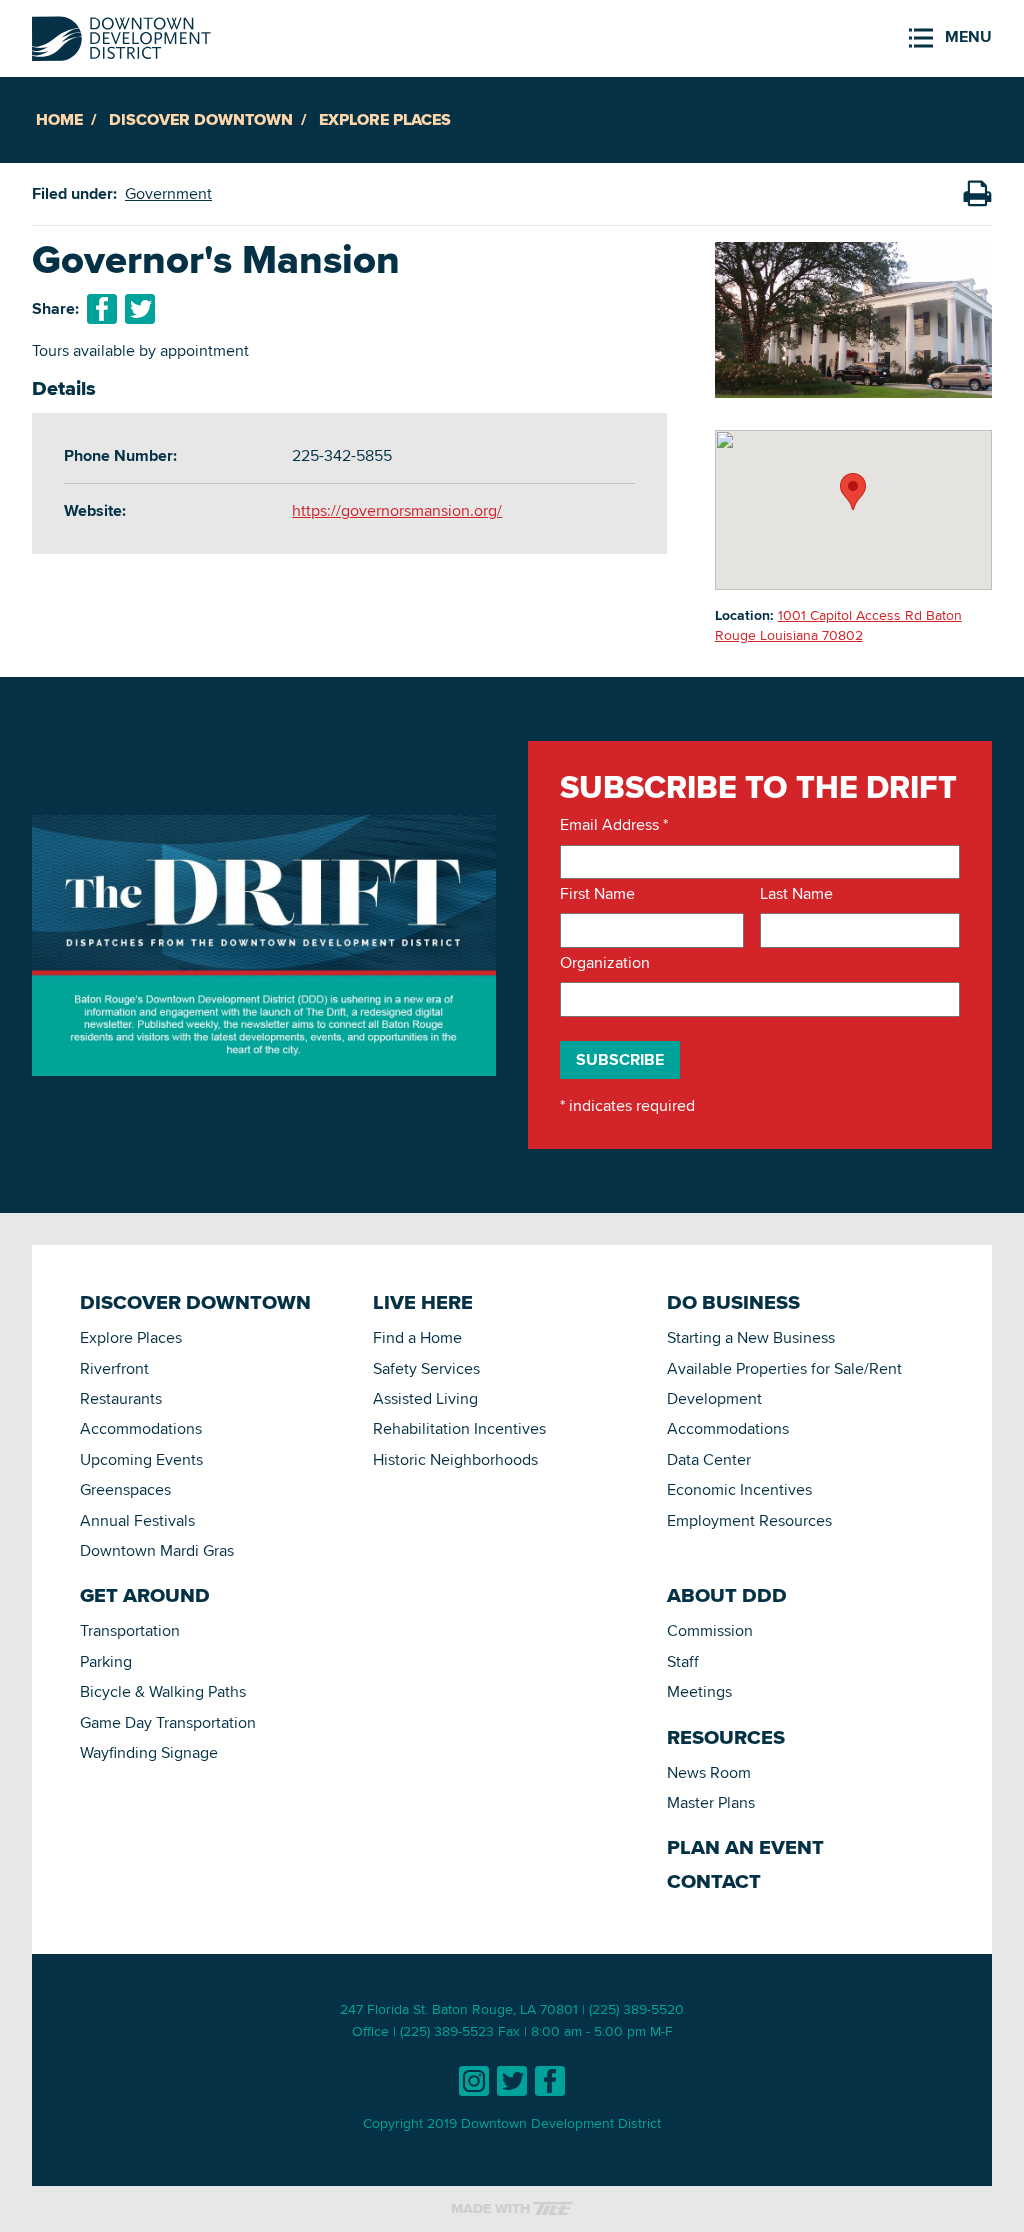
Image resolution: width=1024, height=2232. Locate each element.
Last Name (796, 894)
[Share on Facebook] (102, 309)
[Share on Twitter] (140, 309)
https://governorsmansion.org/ (397, 510)
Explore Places (385, 119)
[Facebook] (550, 2081)
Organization (605, 963)
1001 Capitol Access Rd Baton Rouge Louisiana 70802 (838, 625)
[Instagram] (474, 2081)
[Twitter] (512, 2081)
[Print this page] (977, 194)
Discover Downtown (201, 119)
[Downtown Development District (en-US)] (121, 34)
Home (59, 119)
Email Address (614, 825)
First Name (597, 894)
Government (168, 193)
